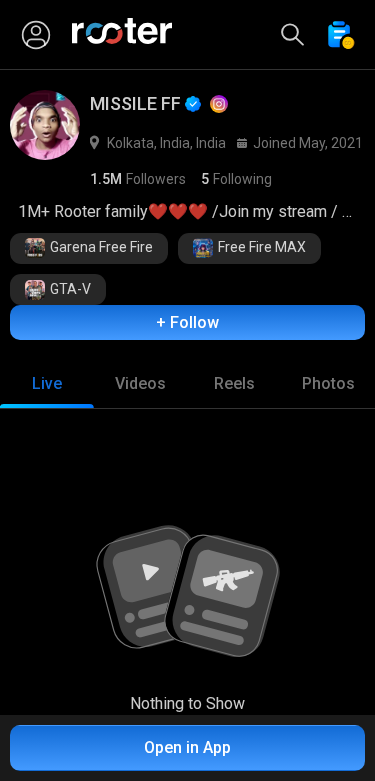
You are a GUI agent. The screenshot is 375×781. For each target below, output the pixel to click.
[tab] (47, 384)
